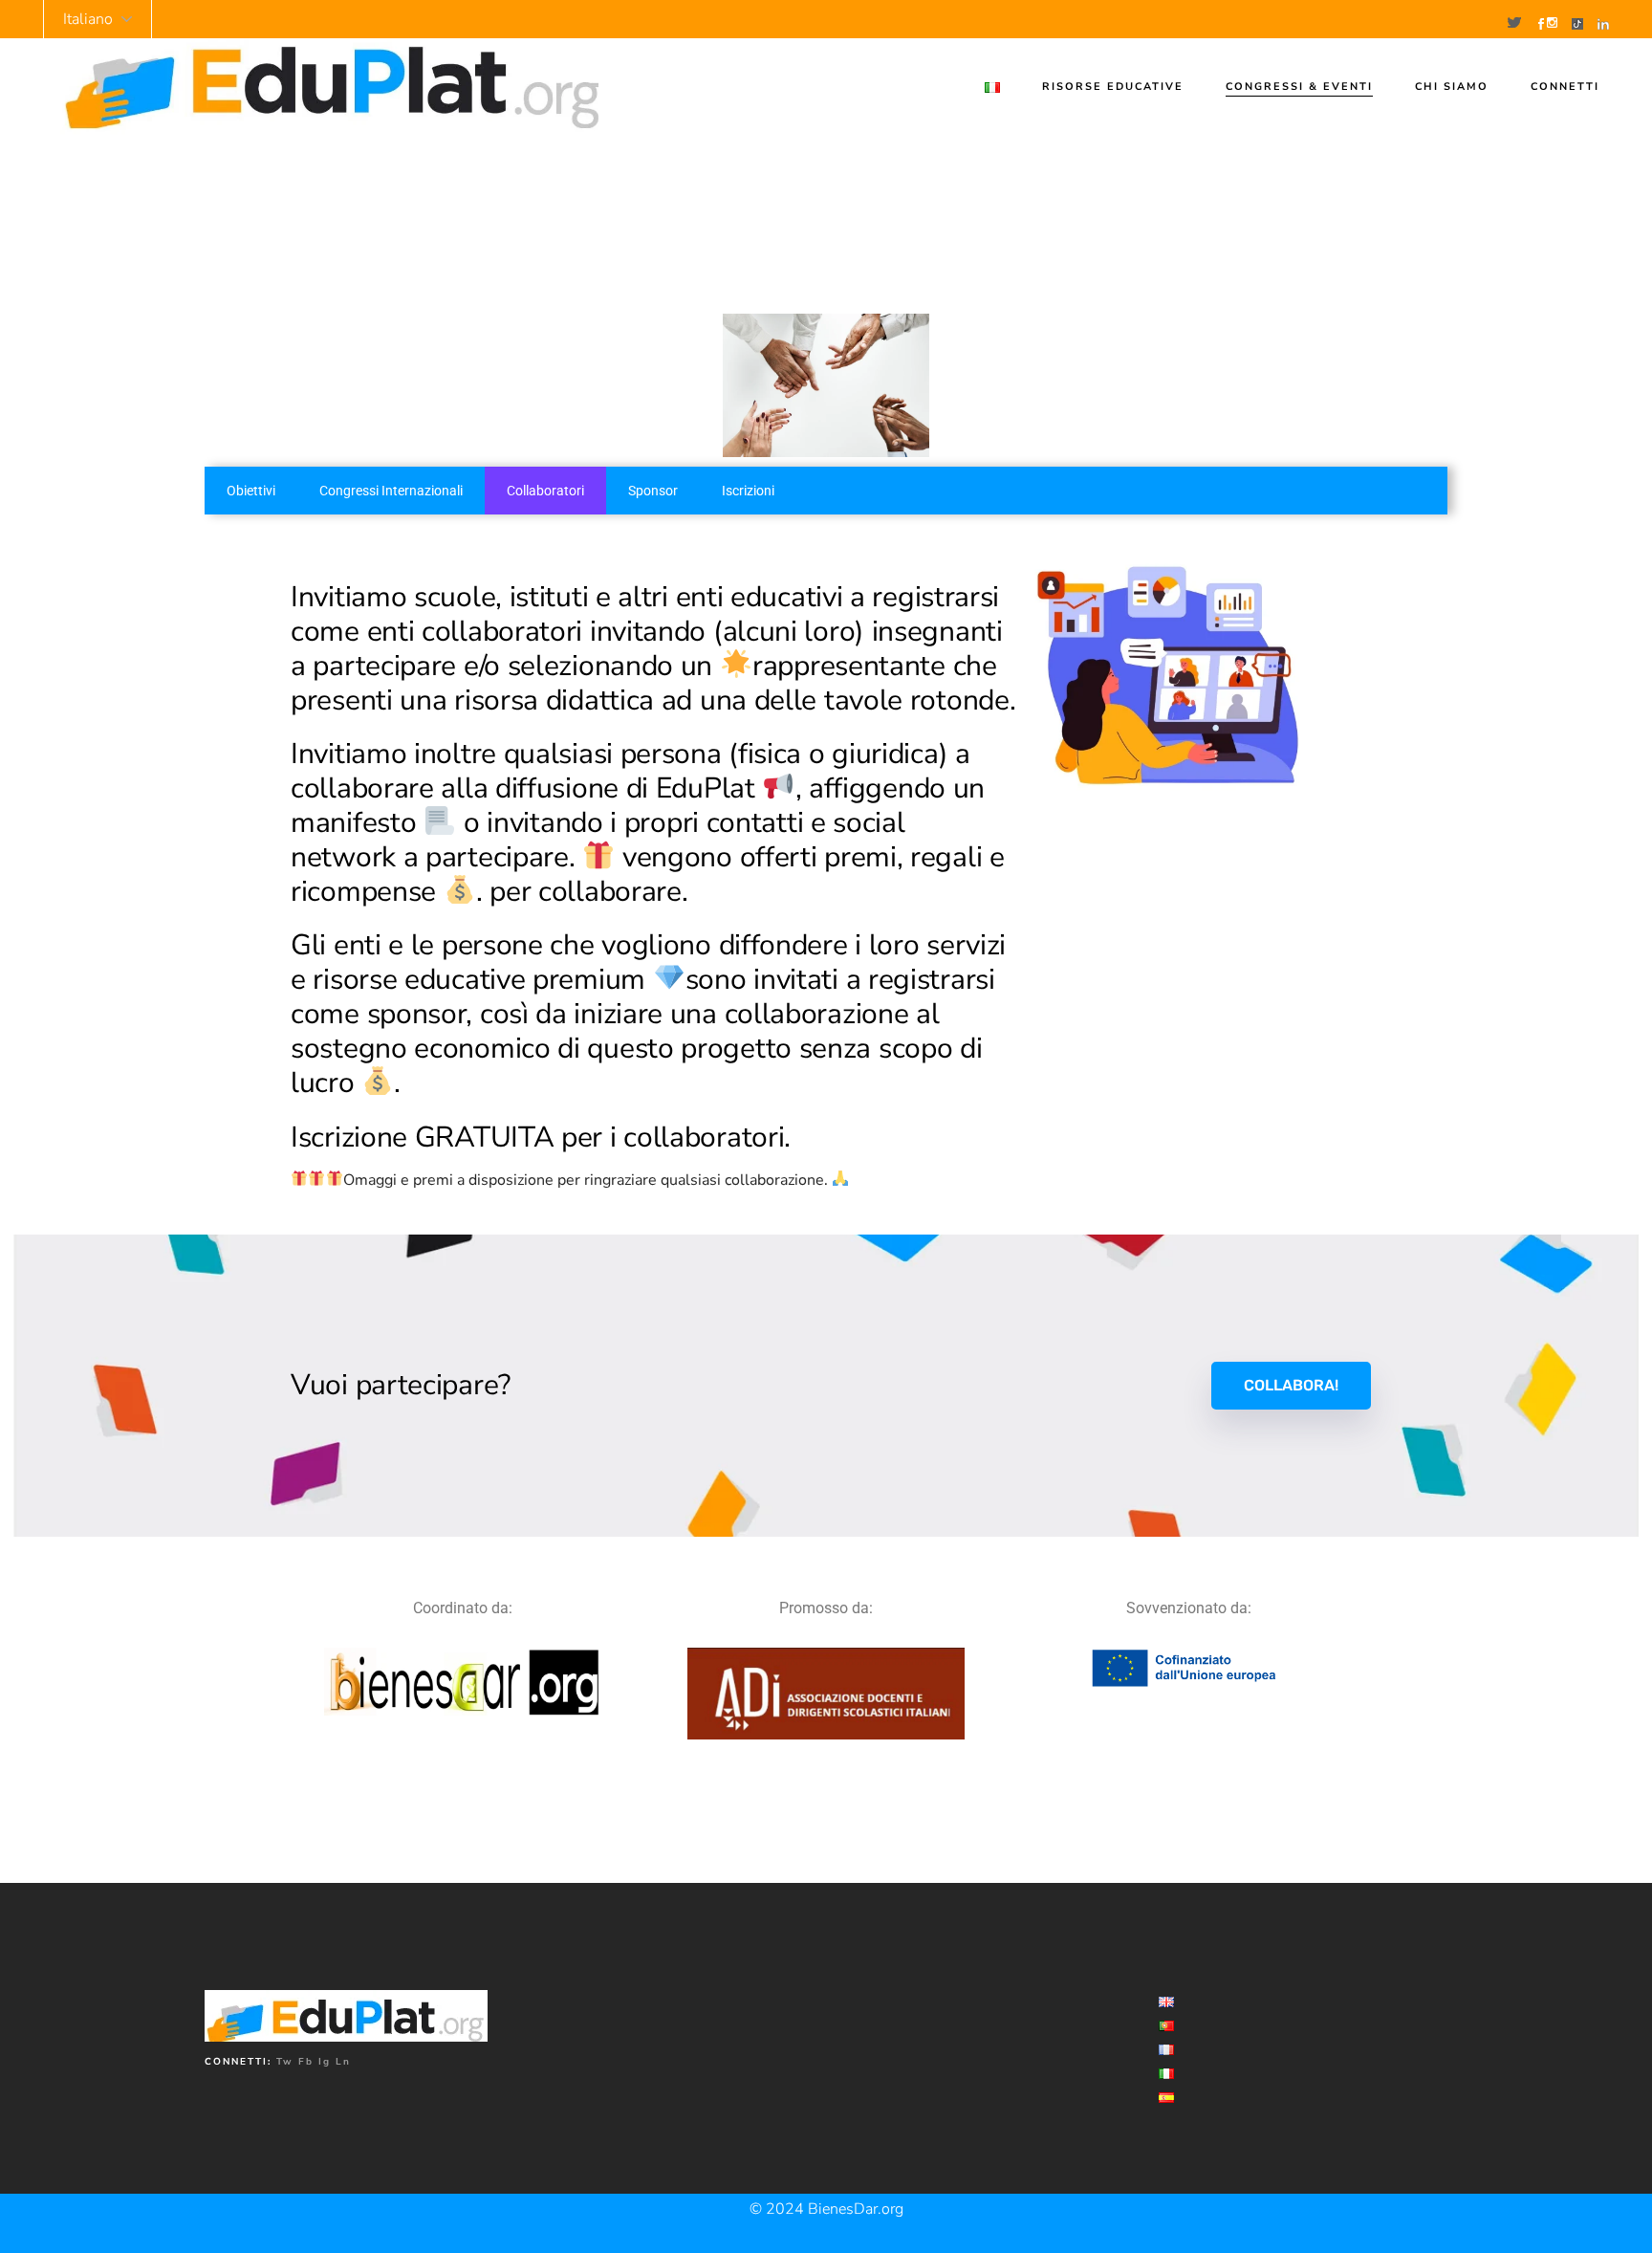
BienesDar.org (856, 2209)
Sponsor (653, 491)
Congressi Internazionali (391, 491)
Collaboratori (545, 491)
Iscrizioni (748, 491)
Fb (306, 2062)
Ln (343, 2062)
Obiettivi (251, 491)
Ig (325, 2062)
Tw (285, 2062)
